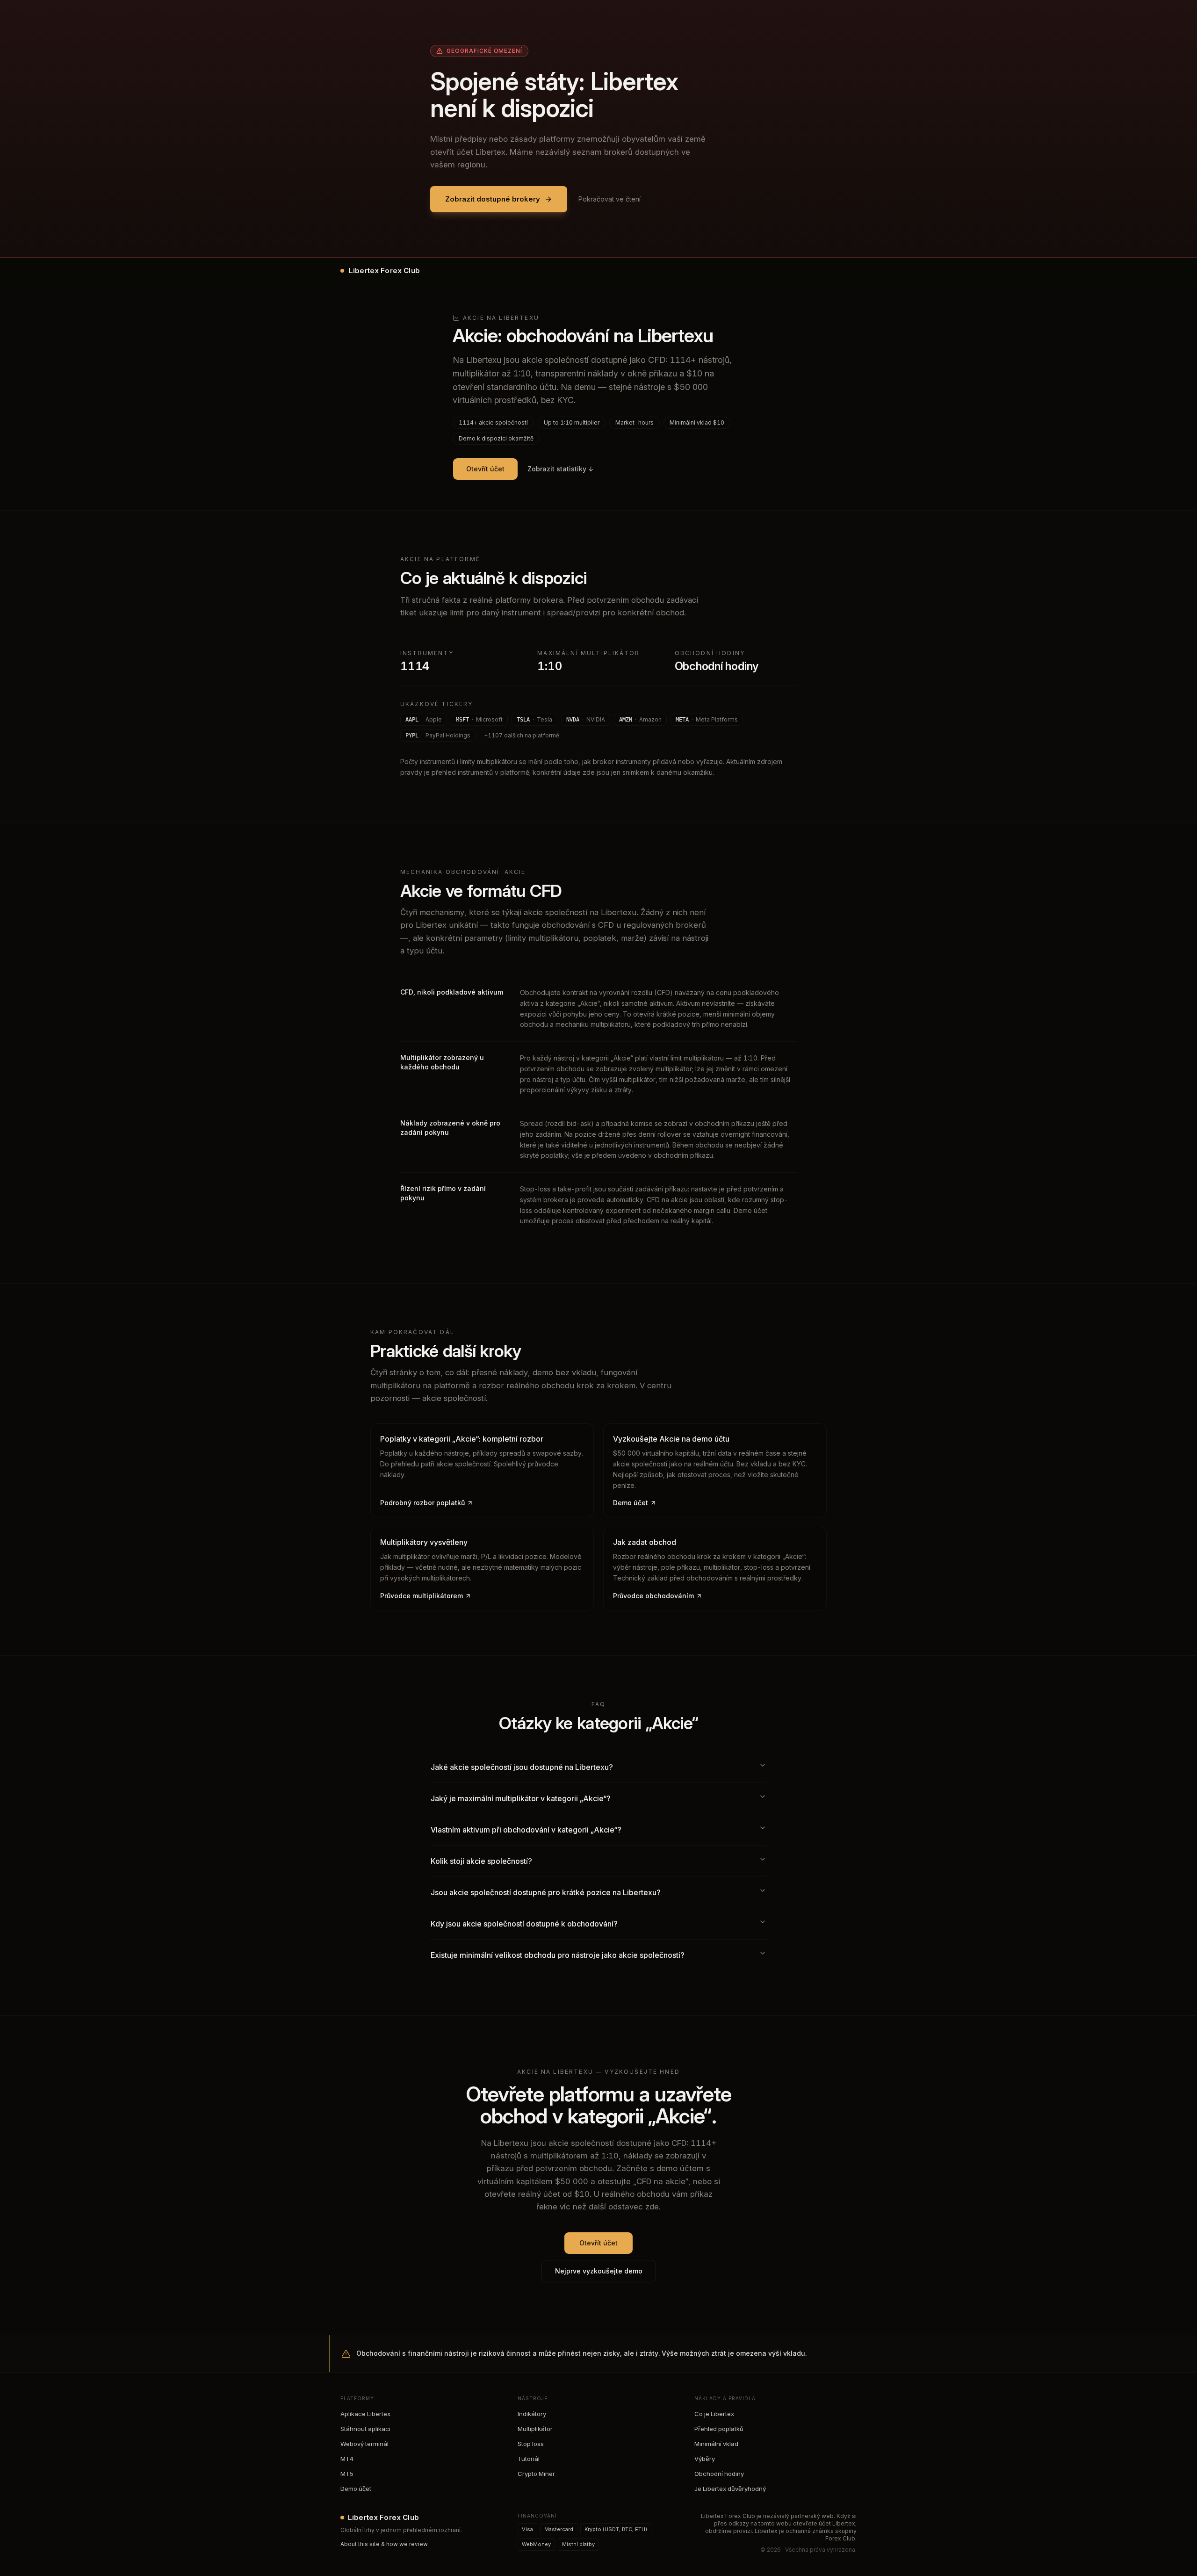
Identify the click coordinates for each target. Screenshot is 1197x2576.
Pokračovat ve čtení (609, 199)
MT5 (347, 2474)
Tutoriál (529, 2459)
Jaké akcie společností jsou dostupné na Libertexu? (522, 1767)
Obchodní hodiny (719, 2474)
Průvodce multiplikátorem (422, 1596)
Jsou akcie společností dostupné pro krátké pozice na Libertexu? (546, 1892)
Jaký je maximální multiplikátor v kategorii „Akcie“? (521, 1798)
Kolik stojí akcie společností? (481, 1861)
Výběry (705, 2459)
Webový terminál (364, 2444)
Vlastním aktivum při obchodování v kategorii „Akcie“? (526, 1830)
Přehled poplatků (719, 2429)
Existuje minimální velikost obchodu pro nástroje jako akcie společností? (558, 1955)
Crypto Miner (536, 2474)
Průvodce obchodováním (653, 1596)
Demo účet (631, 1503)
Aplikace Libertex (365, 2414)
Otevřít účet (485, 469)
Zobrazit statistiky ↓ (561, 469)
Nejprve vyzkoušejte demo (599, 2271)
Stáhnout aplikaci (365, 2429)
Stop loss (531, 2444)
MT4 (347, 2459)
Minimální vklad (716, 2444)
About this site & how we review (384, 2544)
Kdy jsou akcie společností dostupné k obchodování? (524, 1924)
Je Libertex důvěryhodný (730, 2489)
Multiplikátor (535, 2429)
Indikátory (532, 2414)
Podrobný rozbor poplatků (422, 1503)
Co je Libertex (714, 2414)
